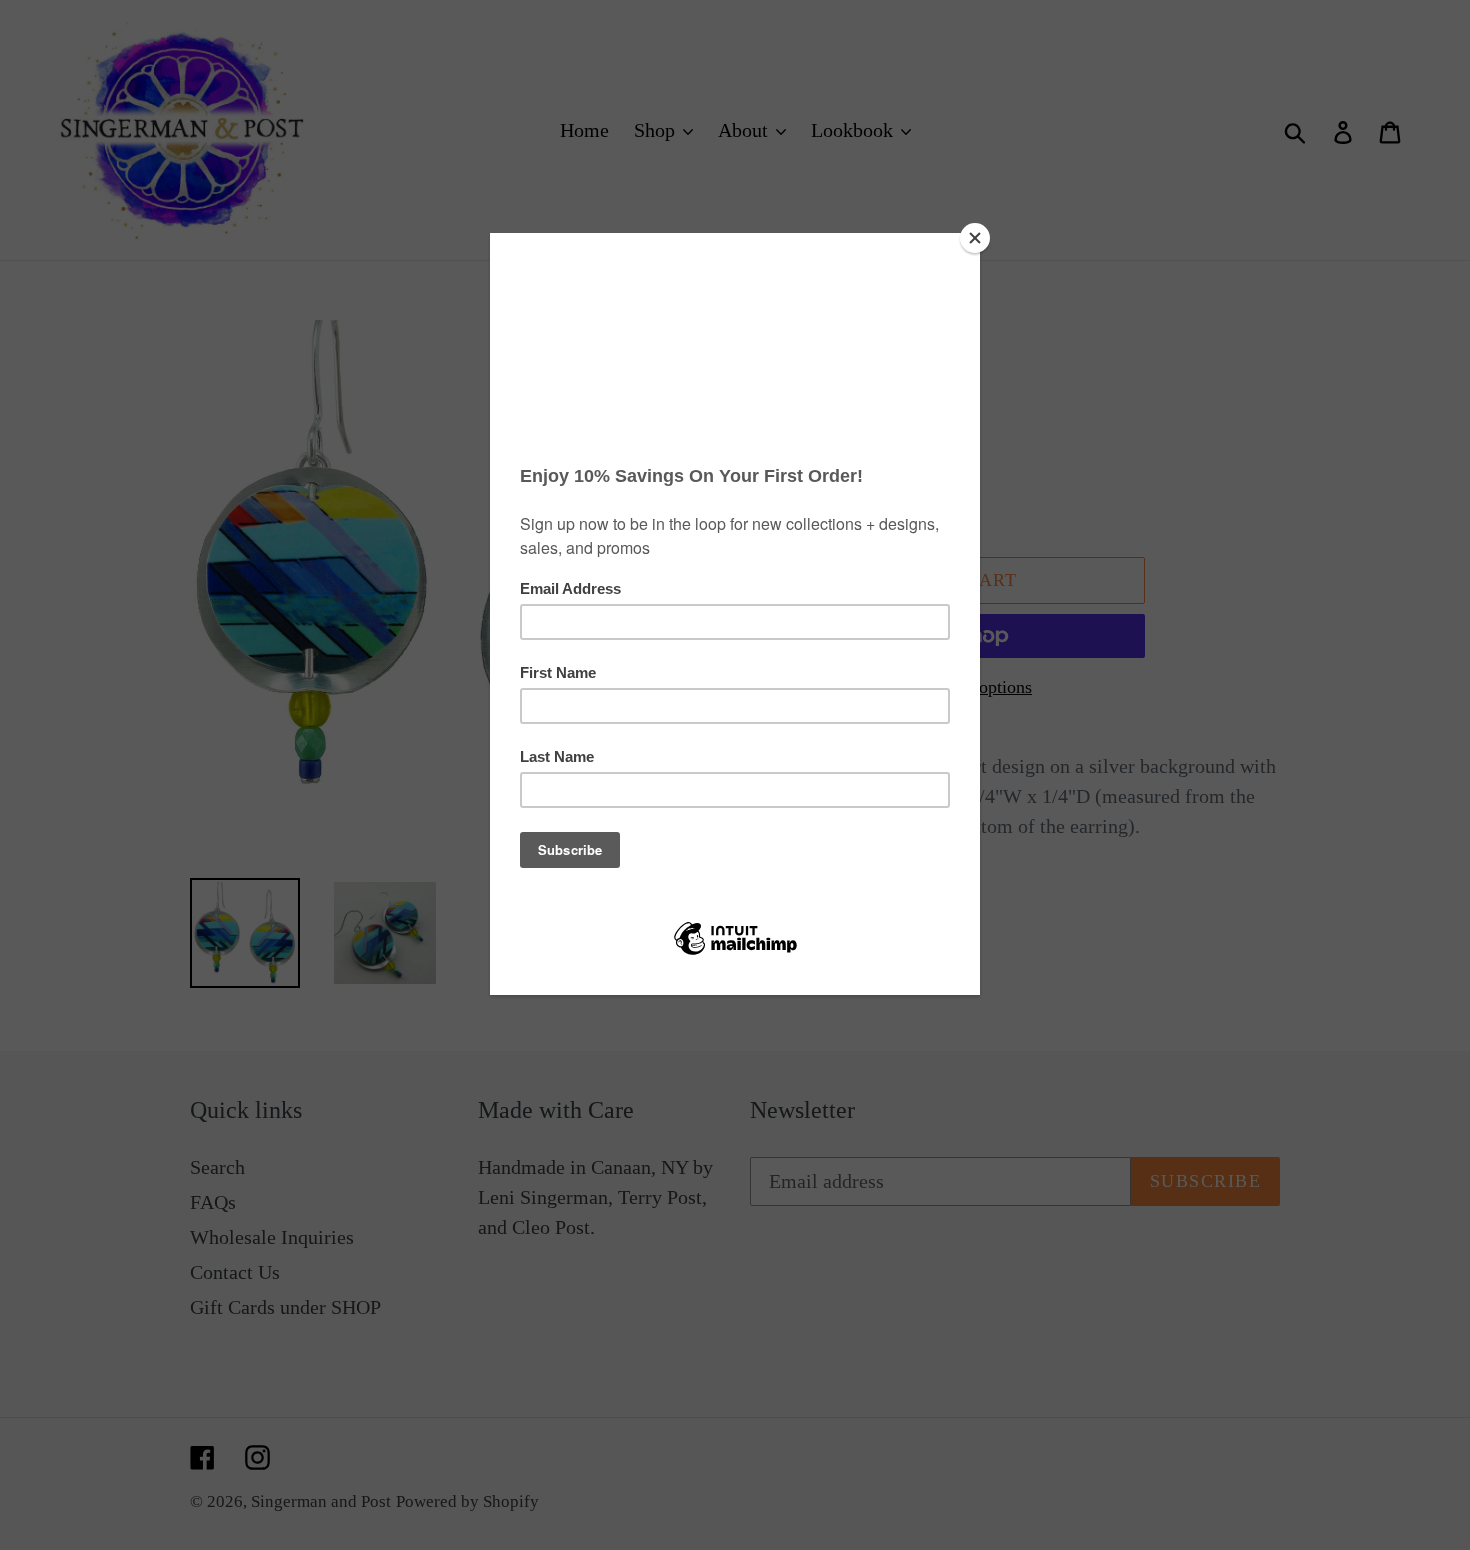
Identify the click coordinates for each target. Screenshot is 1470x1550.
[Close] (975, 238)
